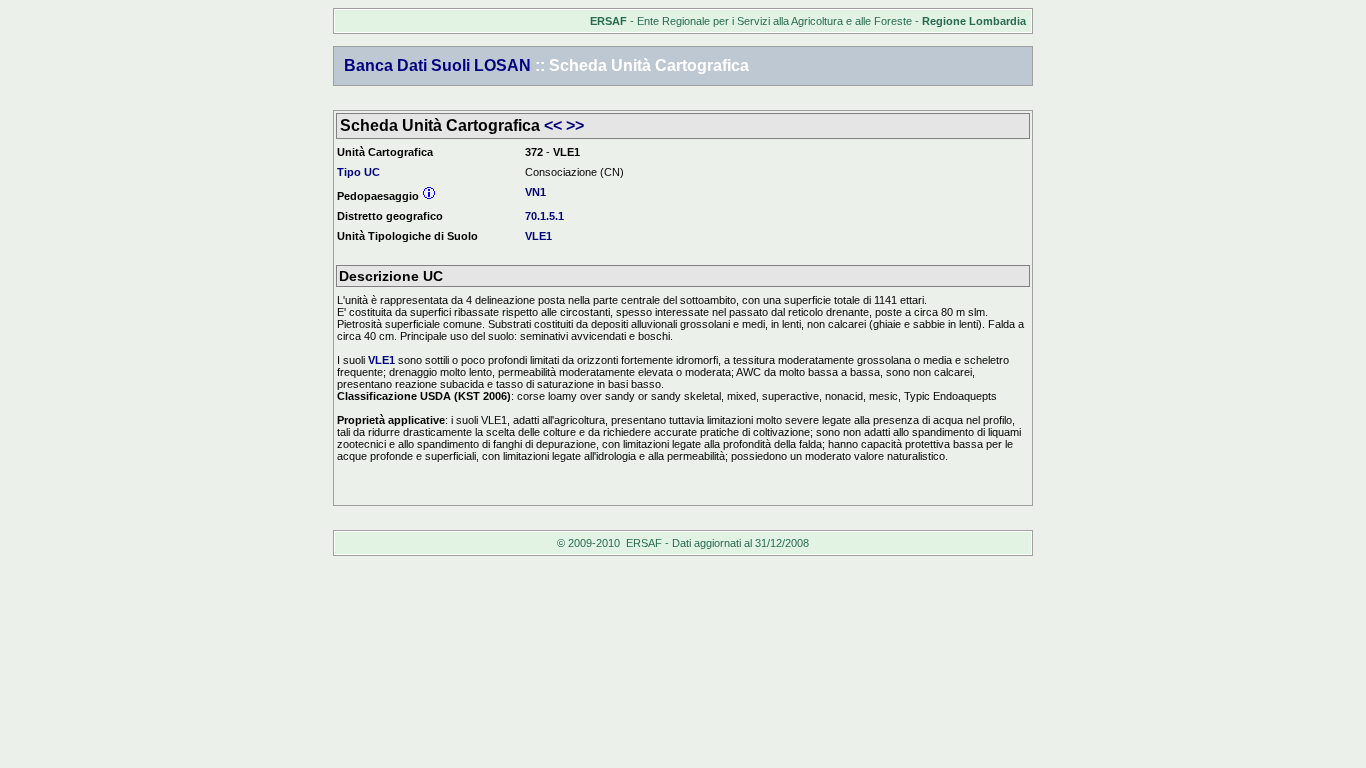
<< (553, 125)
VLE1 (538, 236)
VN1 (535, 192)
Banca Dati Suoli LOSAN (437, 65)
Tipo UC (358, 172)
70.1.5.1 (544, 216)
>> (575, 125)
